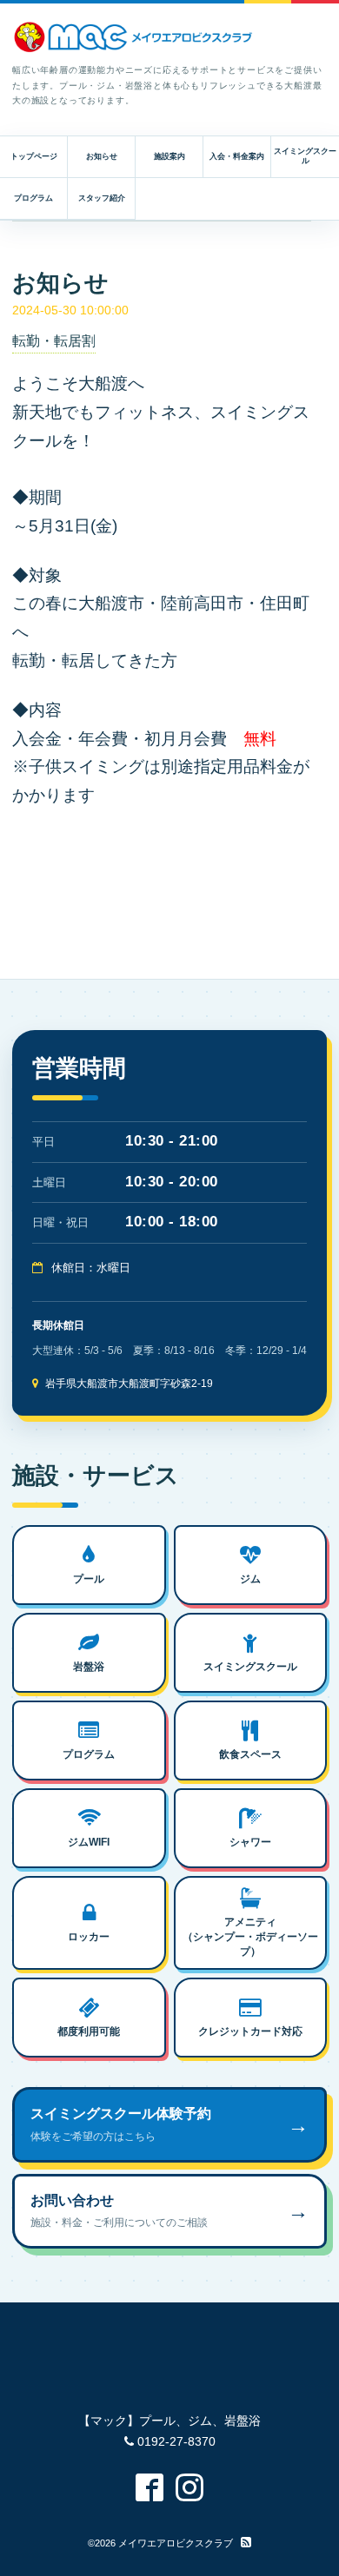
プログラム (33, 198)
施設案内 (169, 156)
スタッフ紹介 (102, 198)
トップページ (34, 156)
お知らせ (102, 156)
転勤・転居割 (54, 341)
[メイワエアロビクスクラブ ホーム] (134, 37)
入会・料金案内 (237, 156)
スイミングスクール (305, 156)
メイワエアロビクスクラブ (176, 2543)
